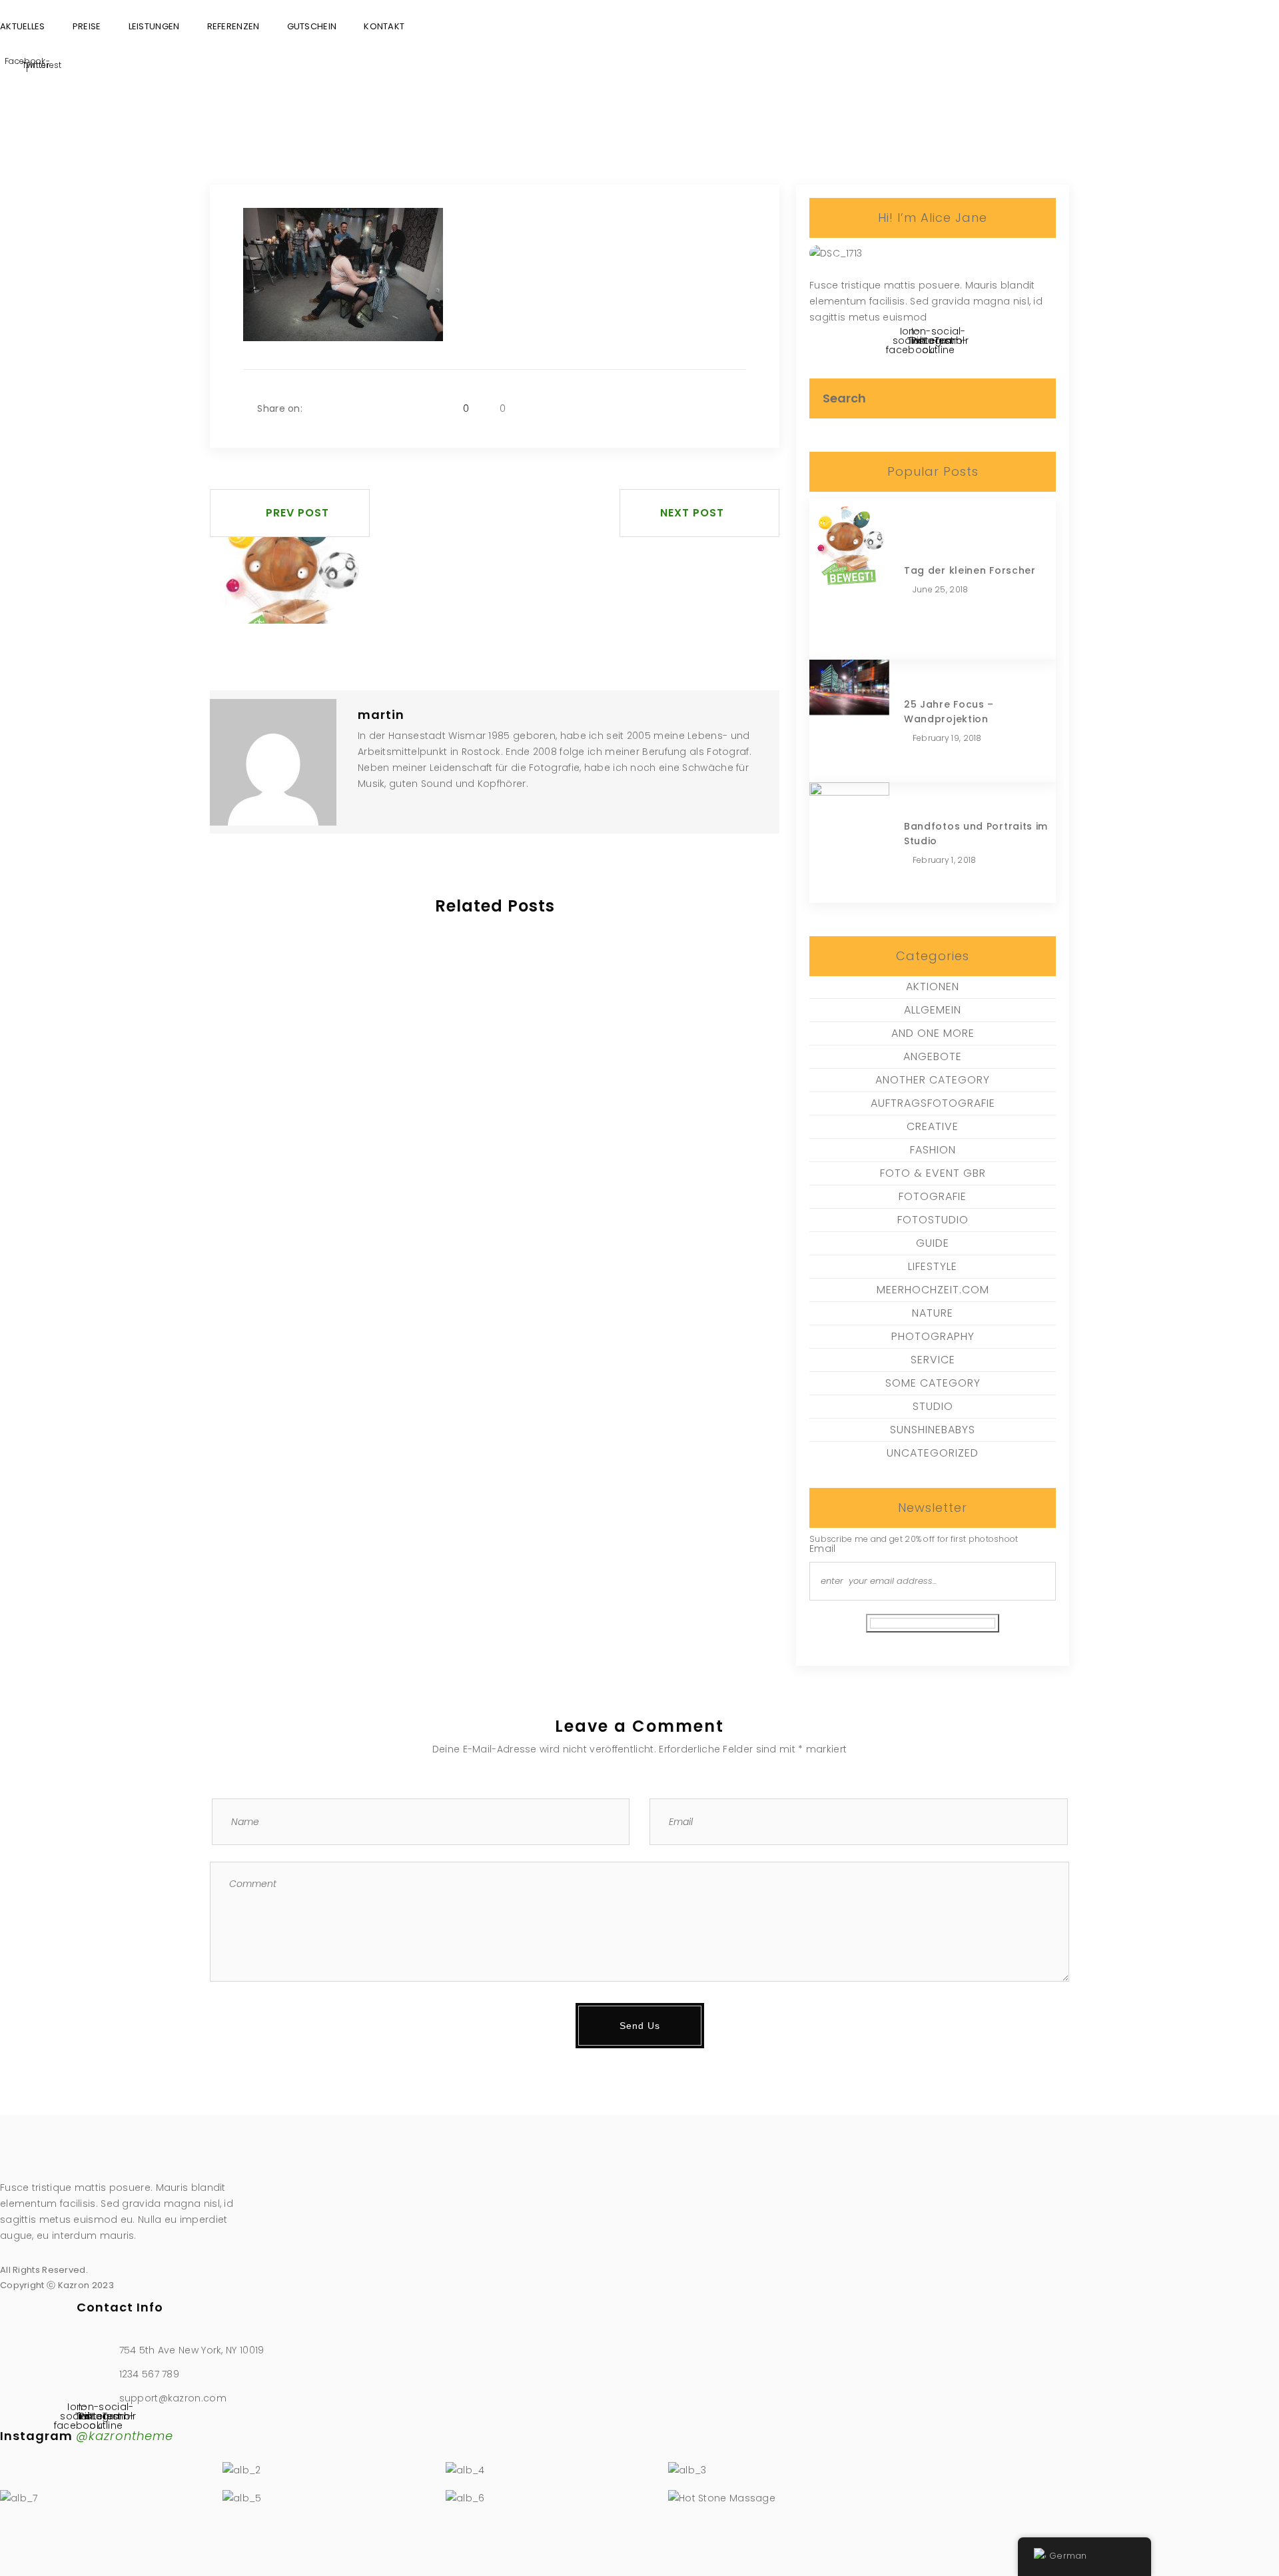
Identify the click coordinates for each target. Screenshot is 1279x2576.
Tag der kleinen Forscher (970, 570)
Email (823, 1549)
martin (381, 715)
